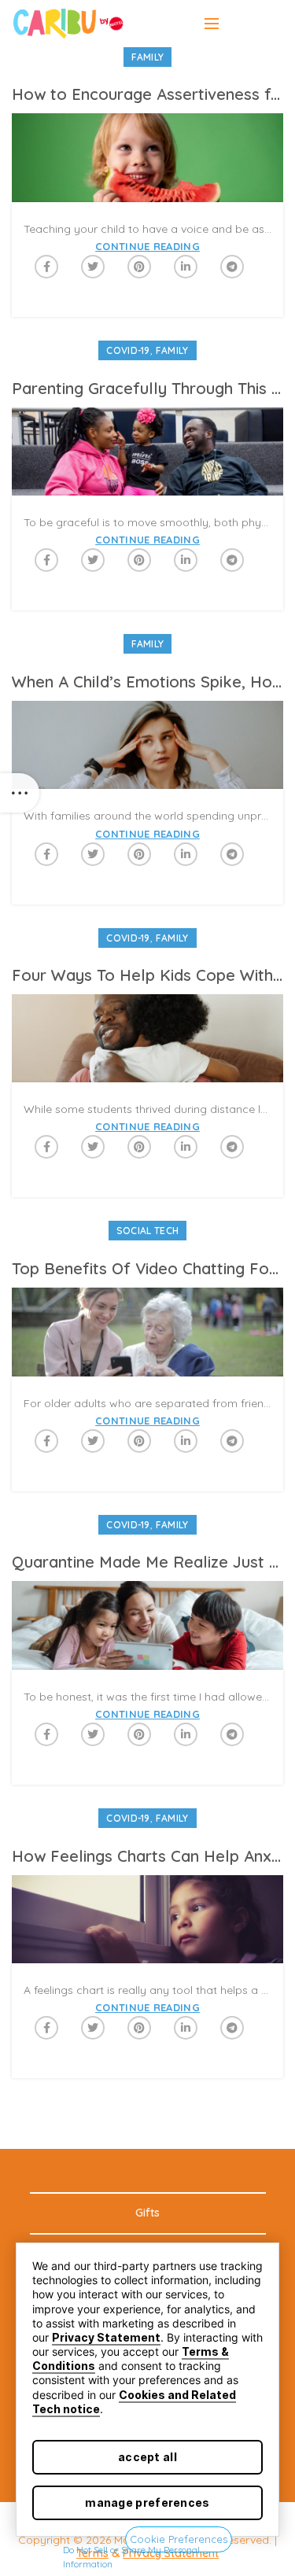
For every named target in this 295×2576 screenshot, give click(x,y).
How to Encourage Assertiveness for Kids (147, 94)
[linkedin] (186, 267)
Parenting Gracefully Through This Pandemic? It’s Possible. (147, 388)
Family (148, 57)
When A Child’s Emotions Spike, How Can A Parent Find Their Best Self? (147, 682)
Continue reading (147, 247)
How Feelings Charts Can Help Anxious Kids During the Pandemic (147, 1856)
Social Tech (147, 1231)
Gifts (147, 2213)
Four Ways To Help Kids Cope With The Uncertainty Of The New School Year (147, 975)
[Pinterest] (139, 267)
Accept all (147, 2457)
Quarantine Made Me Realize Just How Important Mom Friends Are (147, 1562)
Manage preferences (147, 2502)
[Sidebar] (20, 793)
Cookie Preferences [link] (179, 2539)
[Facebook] (46, 267)
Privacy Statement (106, 2337)
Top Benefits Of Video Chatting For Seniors (147, 1268)
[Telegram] (232, 267)
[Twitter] (93, 267)
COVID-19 (128, 350)
